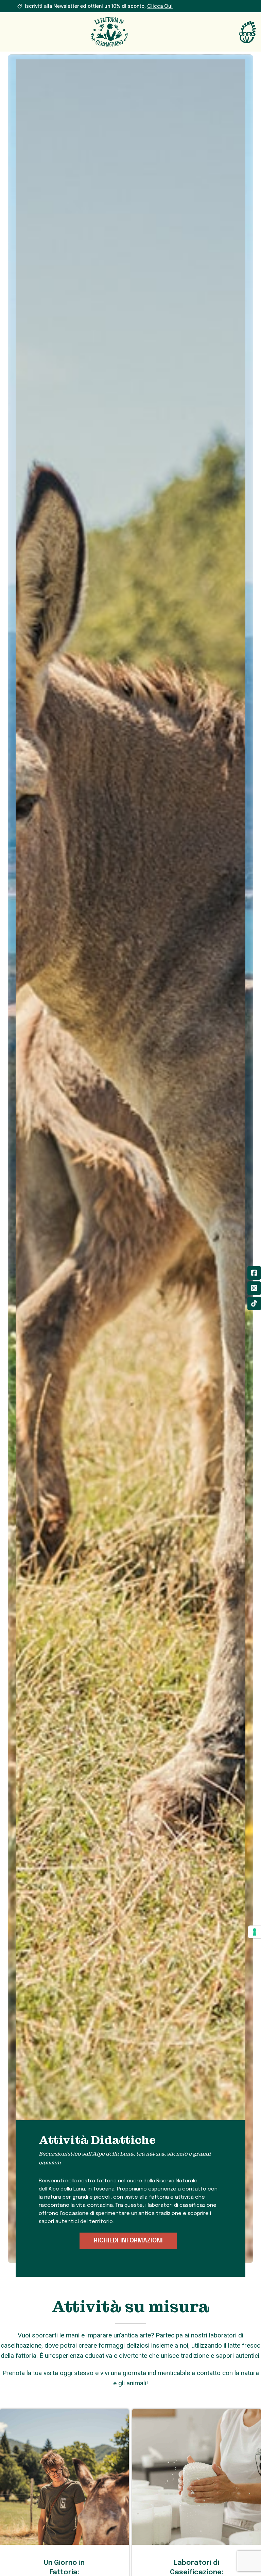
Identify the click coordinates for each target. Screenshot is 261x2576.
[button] (128, 2241)
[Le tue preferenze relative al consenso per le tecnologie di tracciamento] (255, 1932)
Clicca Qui (160, 6)
